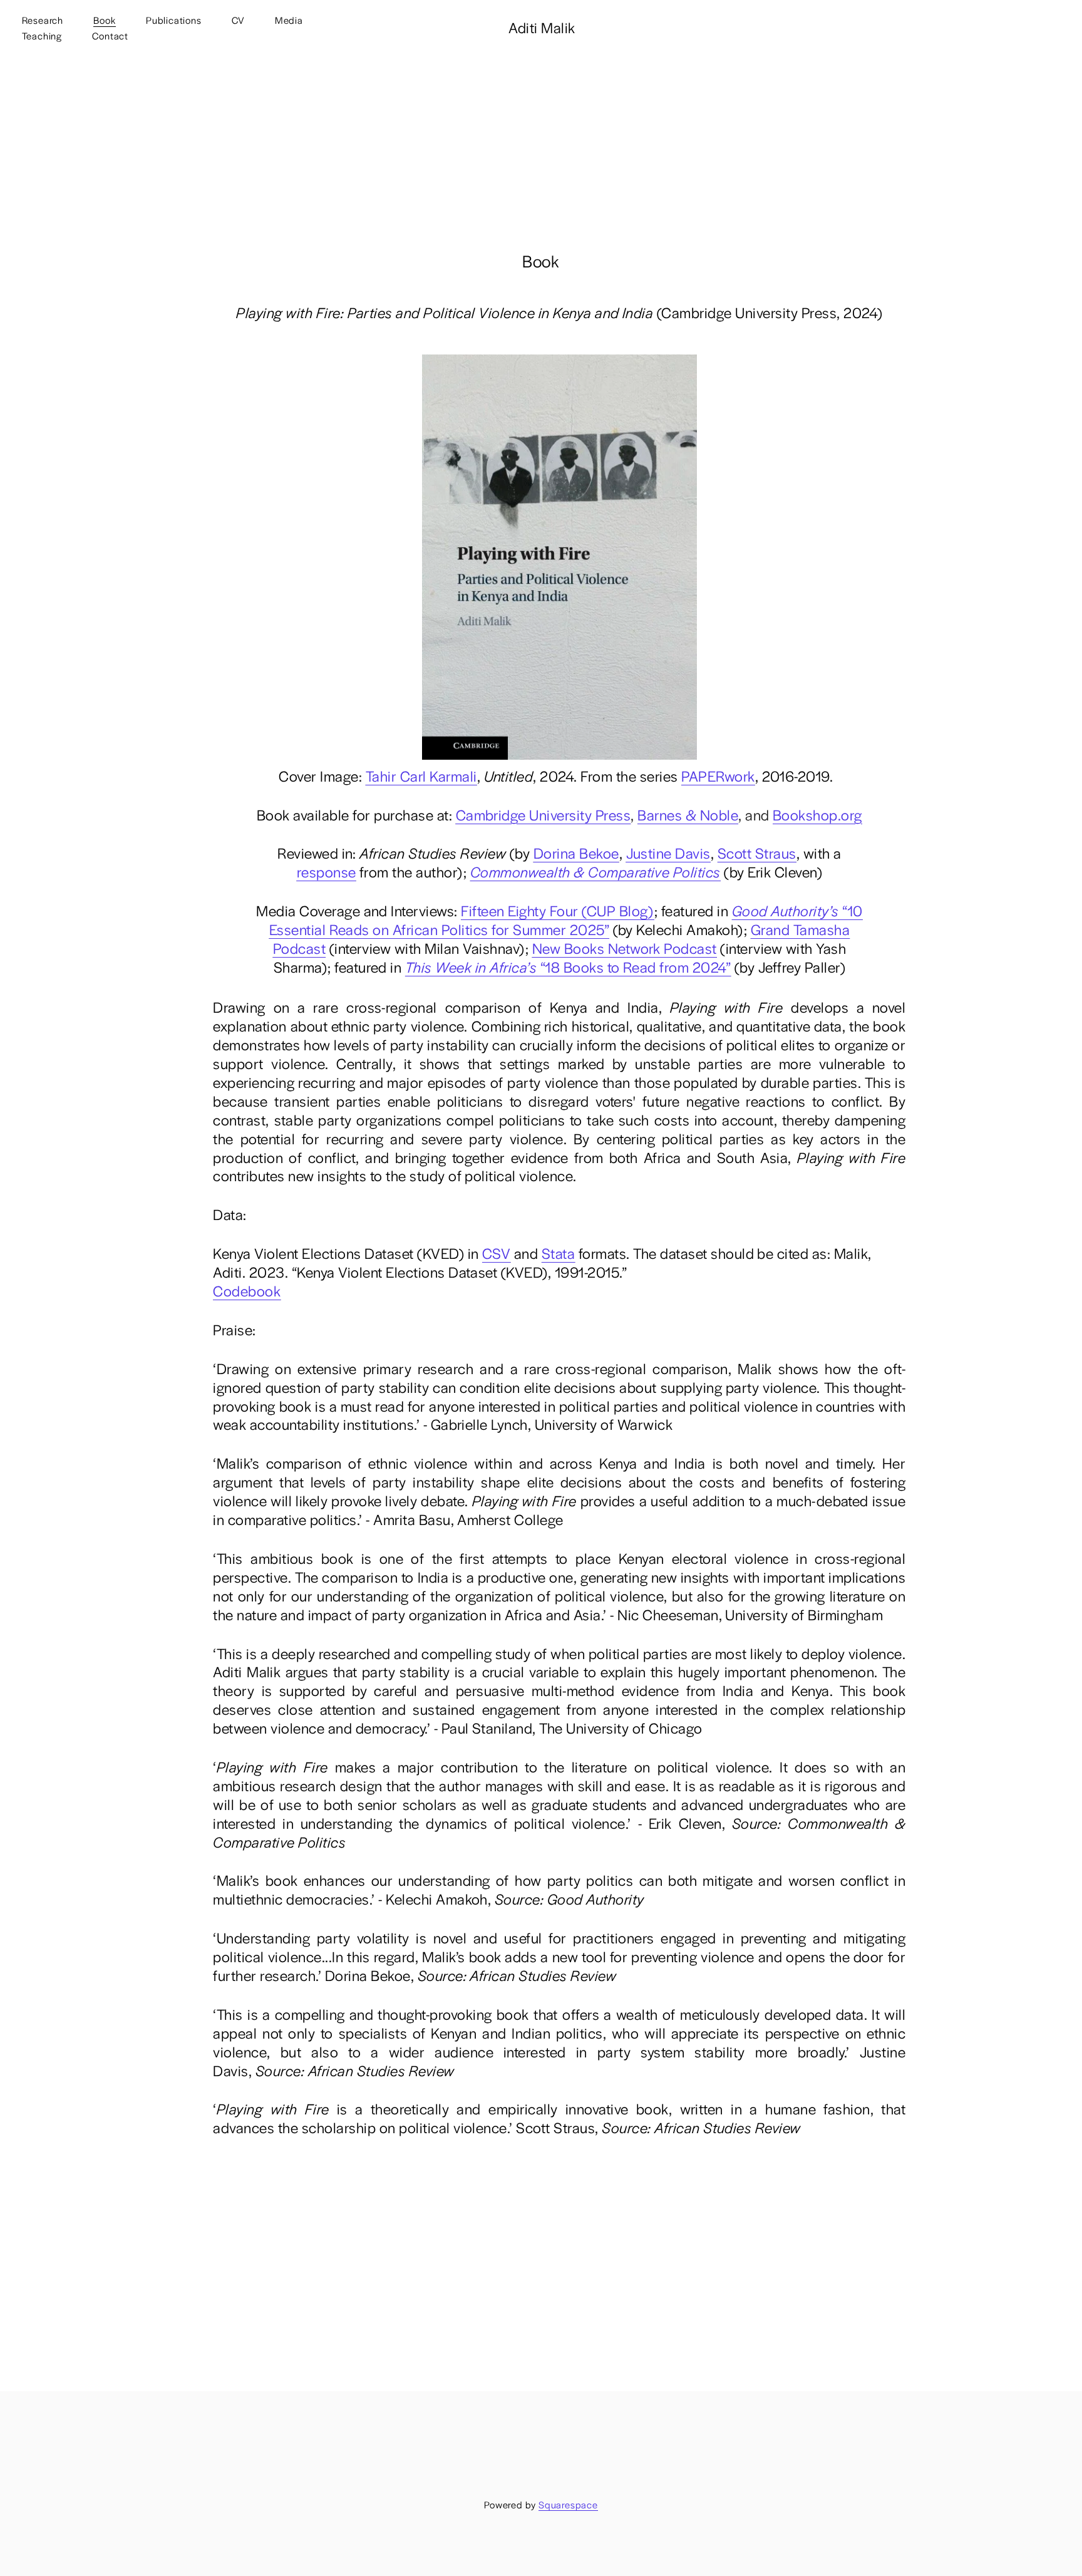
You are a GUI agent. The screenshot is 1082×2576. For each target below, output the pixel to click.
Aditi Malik (542, 27)
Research (43, 20)
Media (289, 20)
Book (104, 20)
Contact (110, 35)
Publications (174, 20)
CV (238, 20)
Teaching (42, 35)
